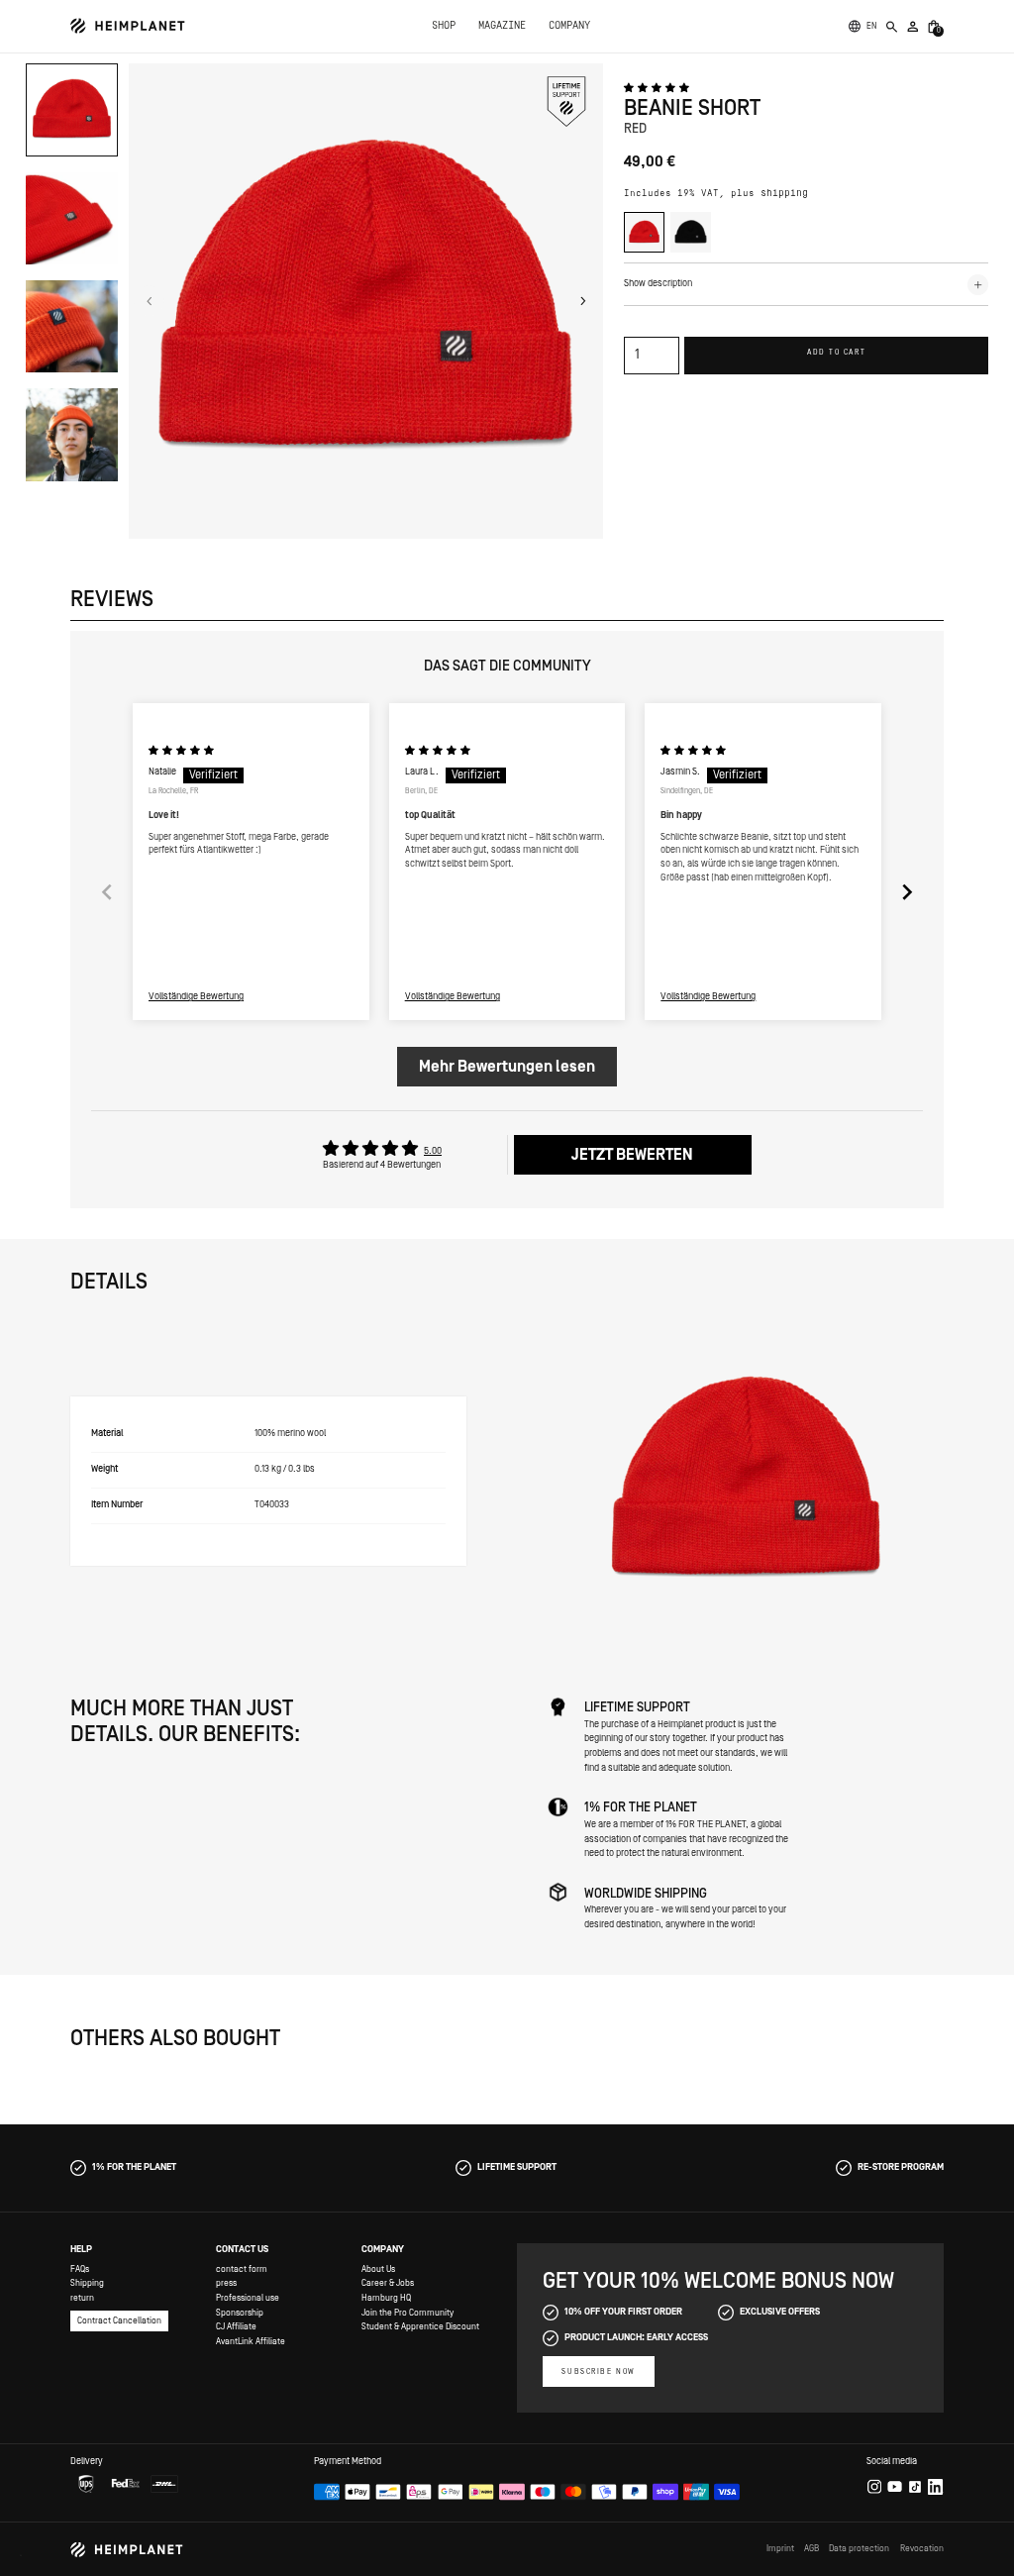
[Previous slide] (107, 892)
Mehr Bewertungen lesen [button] (507, 1067)
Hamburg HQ (386, 2298)
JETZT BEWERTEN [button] (632, 1155)
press (226, 2283)
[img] (181, 751)
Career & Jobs (388, 2283)
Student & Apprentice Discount (420, 2326)
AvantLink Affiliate (251, 2341)
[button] (871, 26)
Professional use (248, 2298)
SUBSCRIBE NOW (598, 2371)
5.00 (433, 1151)
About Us (378, 2269)
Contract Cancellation (119, 2320)
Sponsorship (240, 2313)
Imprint (780, 2548)
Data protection (859, 2548)
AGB (811, 2548)
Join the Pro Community (407, 2313)
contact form (242, 2269)
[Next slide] (907, 892)
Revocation (922, 2548)
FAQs (80, 2269)
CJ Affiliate (236, 2326)
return (82, 2298)
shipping (784, 194)
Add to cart (836, 352)
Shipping (87, 2283)
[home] (128, 26)
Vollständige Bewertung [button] (196, 997)
